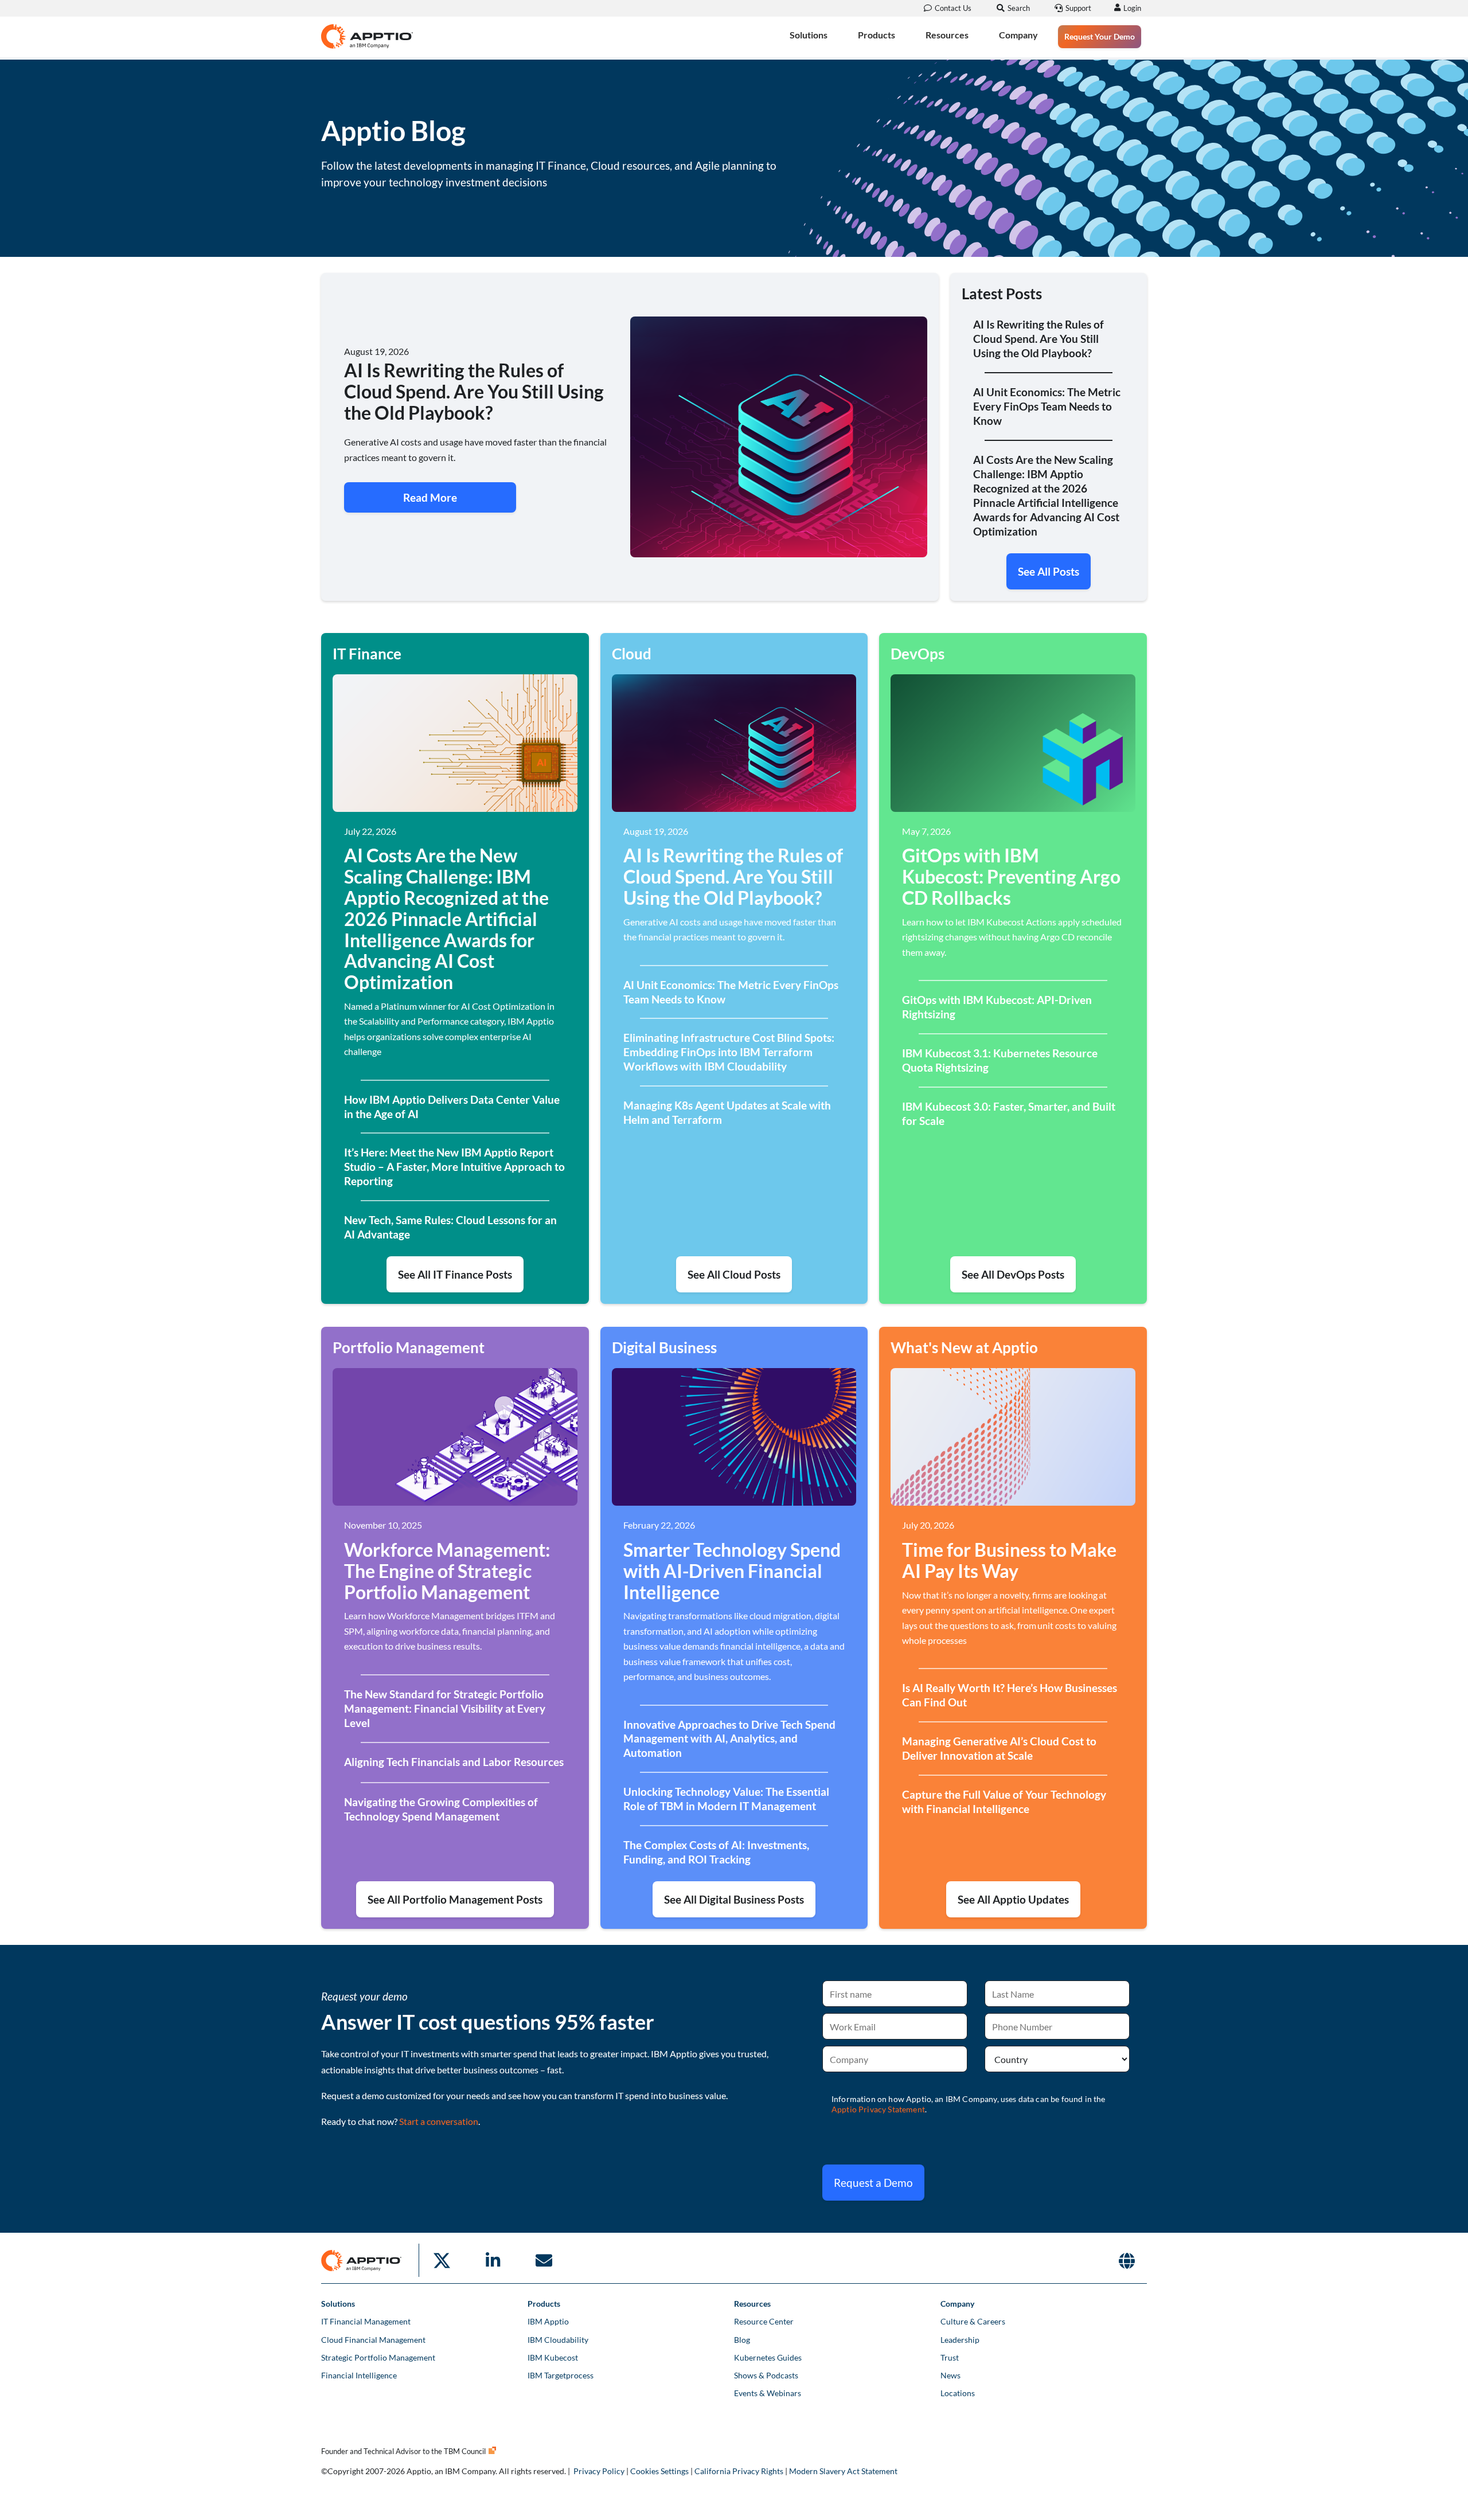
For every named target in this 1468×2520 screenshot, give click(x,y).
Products (876, 35)
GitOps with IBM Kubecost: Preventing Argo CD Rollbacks (1011, 876)
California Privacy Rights (739, 2471)
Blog (742, 2340)
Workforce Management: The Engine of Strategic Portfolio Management (447, 1571)
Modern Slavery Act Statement (843, 2471)
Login (1132, 8)
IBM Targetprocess (561, 2375)
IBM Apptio (548, 2321)
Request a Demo (873, 2183)
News (950, 2375)
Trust (950, 2357)
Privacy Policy (599, 2471)
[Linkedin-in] (493, 2260)
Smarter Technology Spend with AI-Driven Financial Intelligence (732, 1571)
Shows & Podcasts (766, 2375)
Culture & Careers (973, 2321)
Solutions (809, 35)
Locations (958, 2393)
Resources (947, 35)
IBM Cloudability (558, 2340)
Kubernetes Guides (768, 2357)
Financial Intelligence (359, 2375)
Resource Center (764, 2321)
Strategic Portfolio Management (378, 2357)
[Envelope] (544, 2260)
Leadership (960, 2340)
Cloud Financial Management (373, 2340)
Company (1018, 35)
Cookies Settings (659, 2471)
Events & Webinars (768, 2393)
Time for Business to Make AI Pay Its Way (1009, 1560)
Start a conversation (439, 2121)
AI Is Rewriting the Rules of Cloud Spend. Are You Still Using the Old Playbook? (733, 876)
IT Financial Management (366, 2321)
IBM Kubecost (553, 2357)
